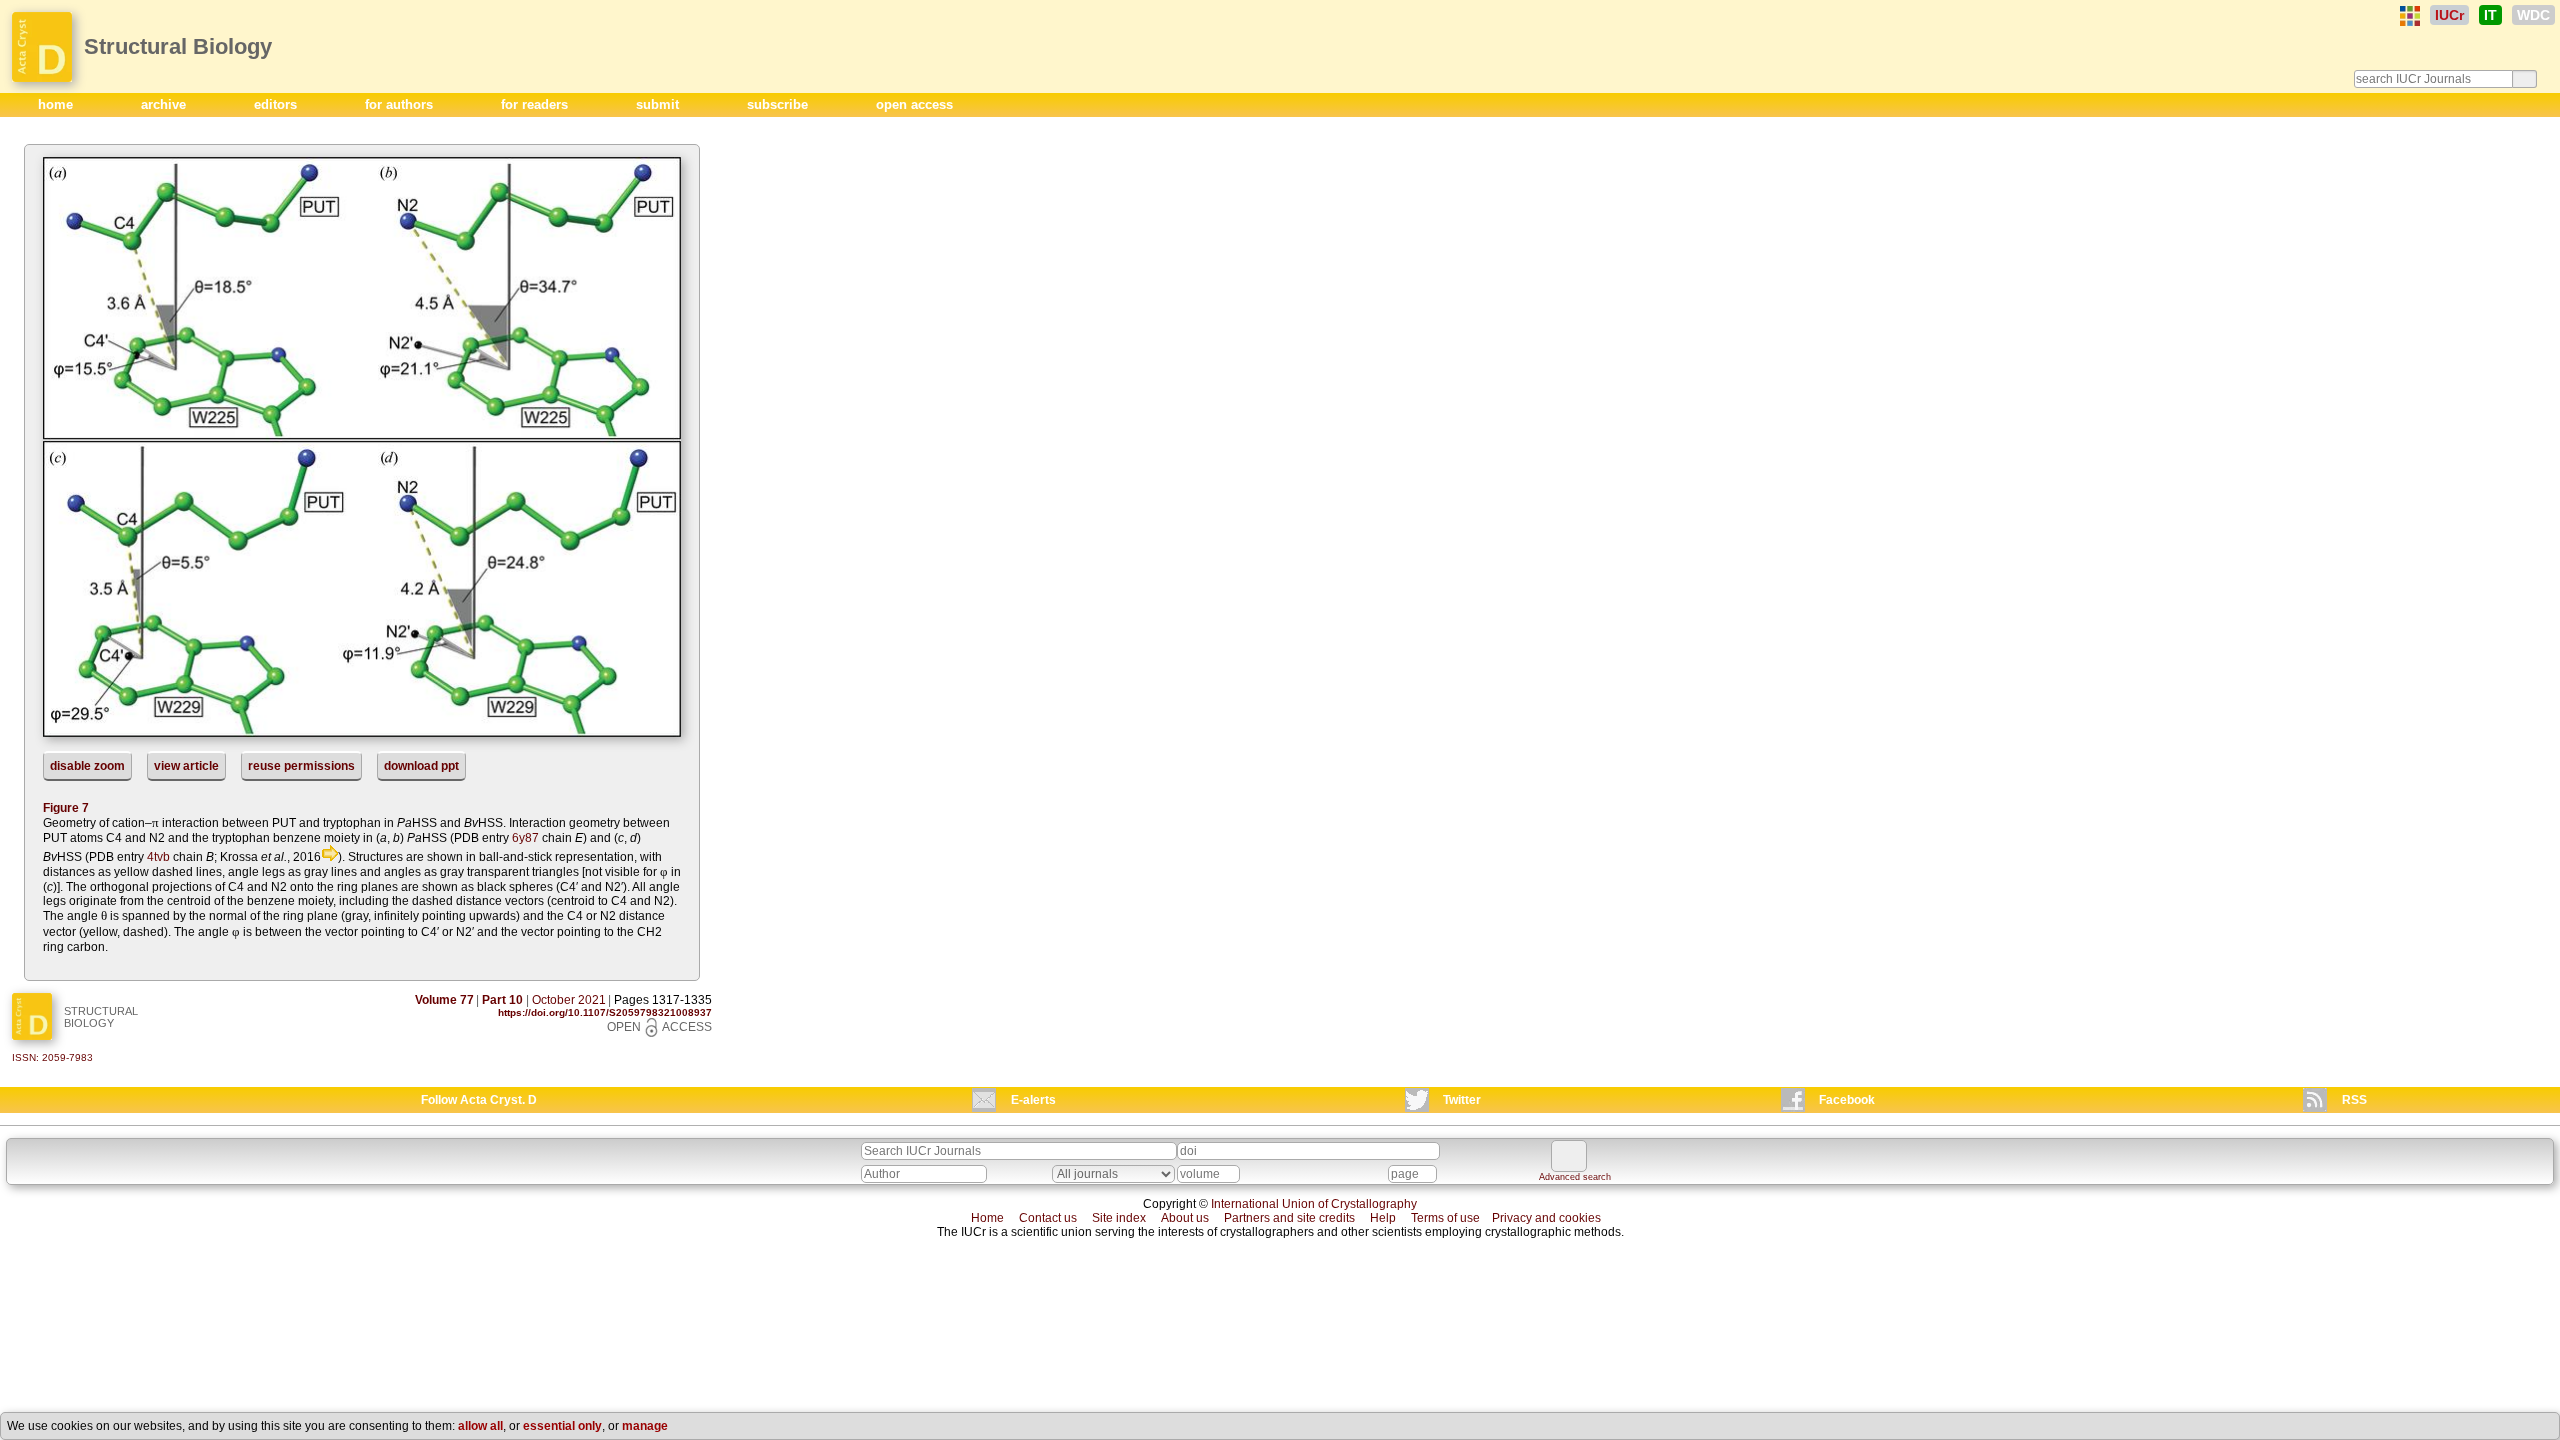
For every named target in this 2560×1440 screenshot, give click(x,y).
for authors (401, 104)
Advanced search (1575, 1177)
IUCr (2449, 15)
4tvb (158, 857)
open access (914, 104)
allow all (480, 1426)
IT (2490, 15)
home (57, 104)
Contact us (1048, 1218)
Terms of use (1445, 1218)
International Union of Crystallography (1314, 1204)
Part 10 (502, 1000)
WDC (2533, 15)
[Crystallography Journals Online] (2410, 16)
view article (186, 766)
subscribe (779, 104)
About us (1185, 1218)
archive (165, 104)
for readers (536, 104)
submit (659, 104)
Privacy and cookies (1546, 1218)
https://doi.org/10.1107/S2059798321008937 (605, 1012)
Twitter (1462, 1100)
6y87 (525, 838)
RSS (2354, 1100)
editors (277, 104)
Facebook (1847, 1100)
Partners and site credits (1289, 1218)
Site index (1119, 1218)
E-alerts (1033, 1100)
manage (645, 1426)
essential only (562, 1426)
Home (987, 1218)
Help (1383, 1218)
